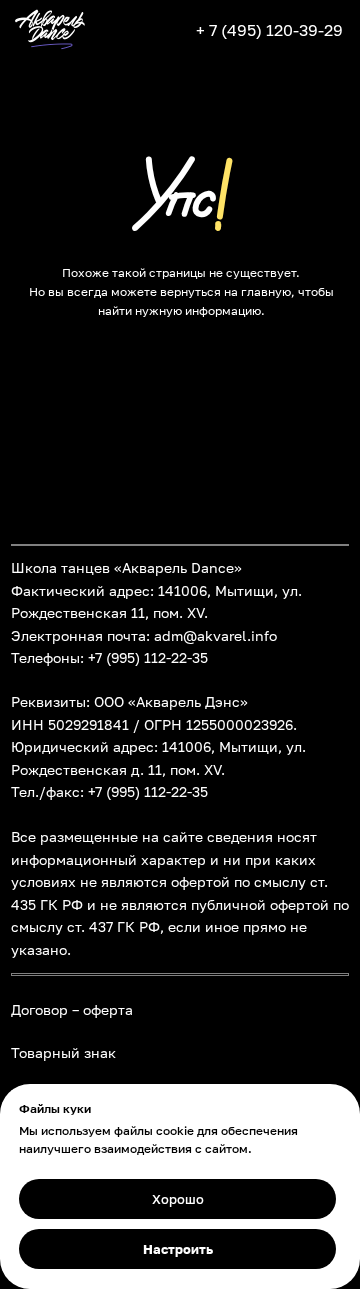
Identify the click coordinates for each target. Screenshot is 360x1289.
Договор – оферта (72, 1010)
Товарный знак (63, 1053)
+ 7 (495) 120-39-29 (269, 30)
